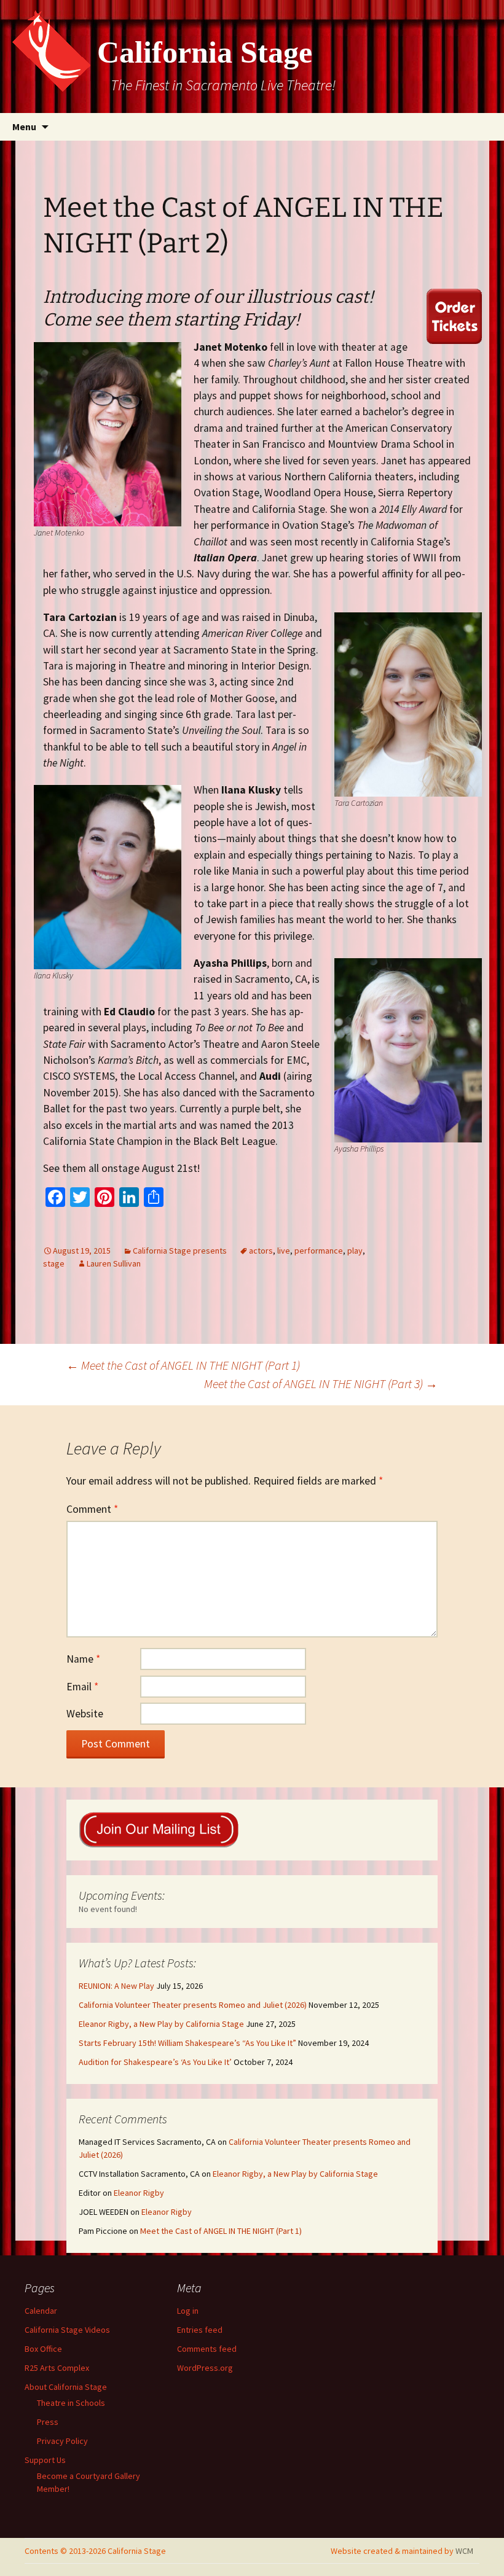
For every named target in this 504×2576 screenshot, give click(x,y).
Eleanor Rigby (139, 2193)
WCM (464, 2551)
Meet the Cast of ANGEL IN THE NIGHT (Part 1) (183, 1365)
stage (54, 1263)
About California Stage (66, 2387)
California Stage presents (180, 1251)
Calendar (41, 2311)
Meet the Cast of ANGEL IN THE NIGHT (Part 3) (321, 1384)
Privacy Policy (62, 2441)
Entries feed (200, 2330)
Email (82, 1687)
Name (83, 1659)
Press (48, 2422)
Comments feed (207, 2349)
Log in (188, 2311)
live (284, 1251)
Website (85, 1714)
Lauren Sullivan (114, 1263)
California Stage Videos (67, 2330)
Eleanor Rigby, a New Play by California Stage (161, 2024)
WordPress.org (205, 2368)
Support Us (45, 2460)
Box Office (43, 2349)
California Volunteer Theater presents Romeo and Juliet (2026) (193, 2005)
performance (319, 1251)
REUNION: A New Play (116, 1986)
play (355, 1251)
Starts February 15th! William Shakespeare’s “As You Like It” (187, 2043)
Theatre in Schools (71, 2403)
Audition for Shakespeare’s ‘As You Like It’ (155, 2062)
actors (261, 1251)
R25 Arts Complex (57, 2368)
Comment (92, 1509)
